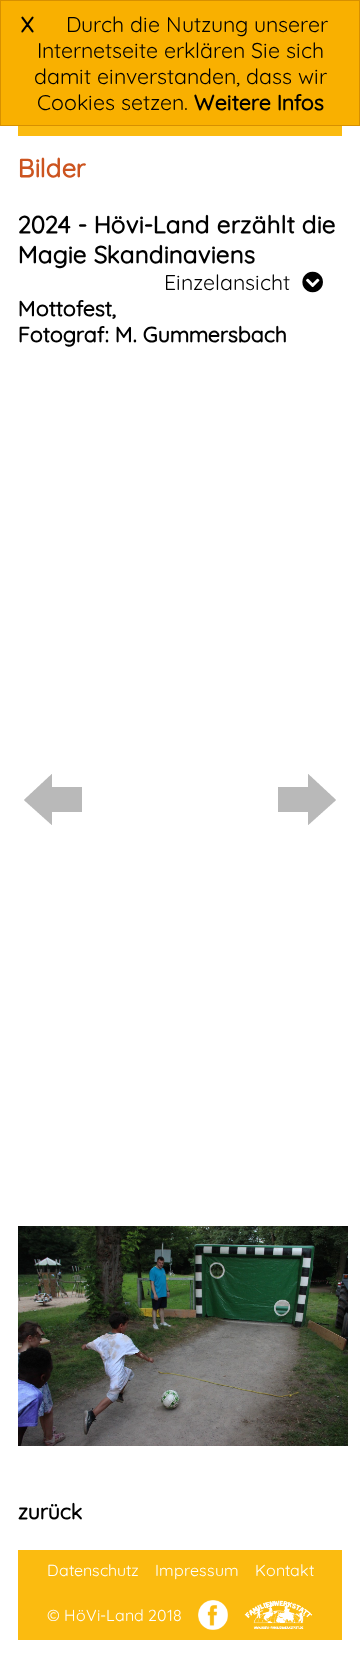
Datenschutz (93, 1570)
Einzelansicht (233, 282)
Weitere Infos (259, 102)
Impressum (197, 1570)
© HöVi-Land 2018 (114, 1615)
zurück (50, 1511)
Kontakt (284, 1570)
